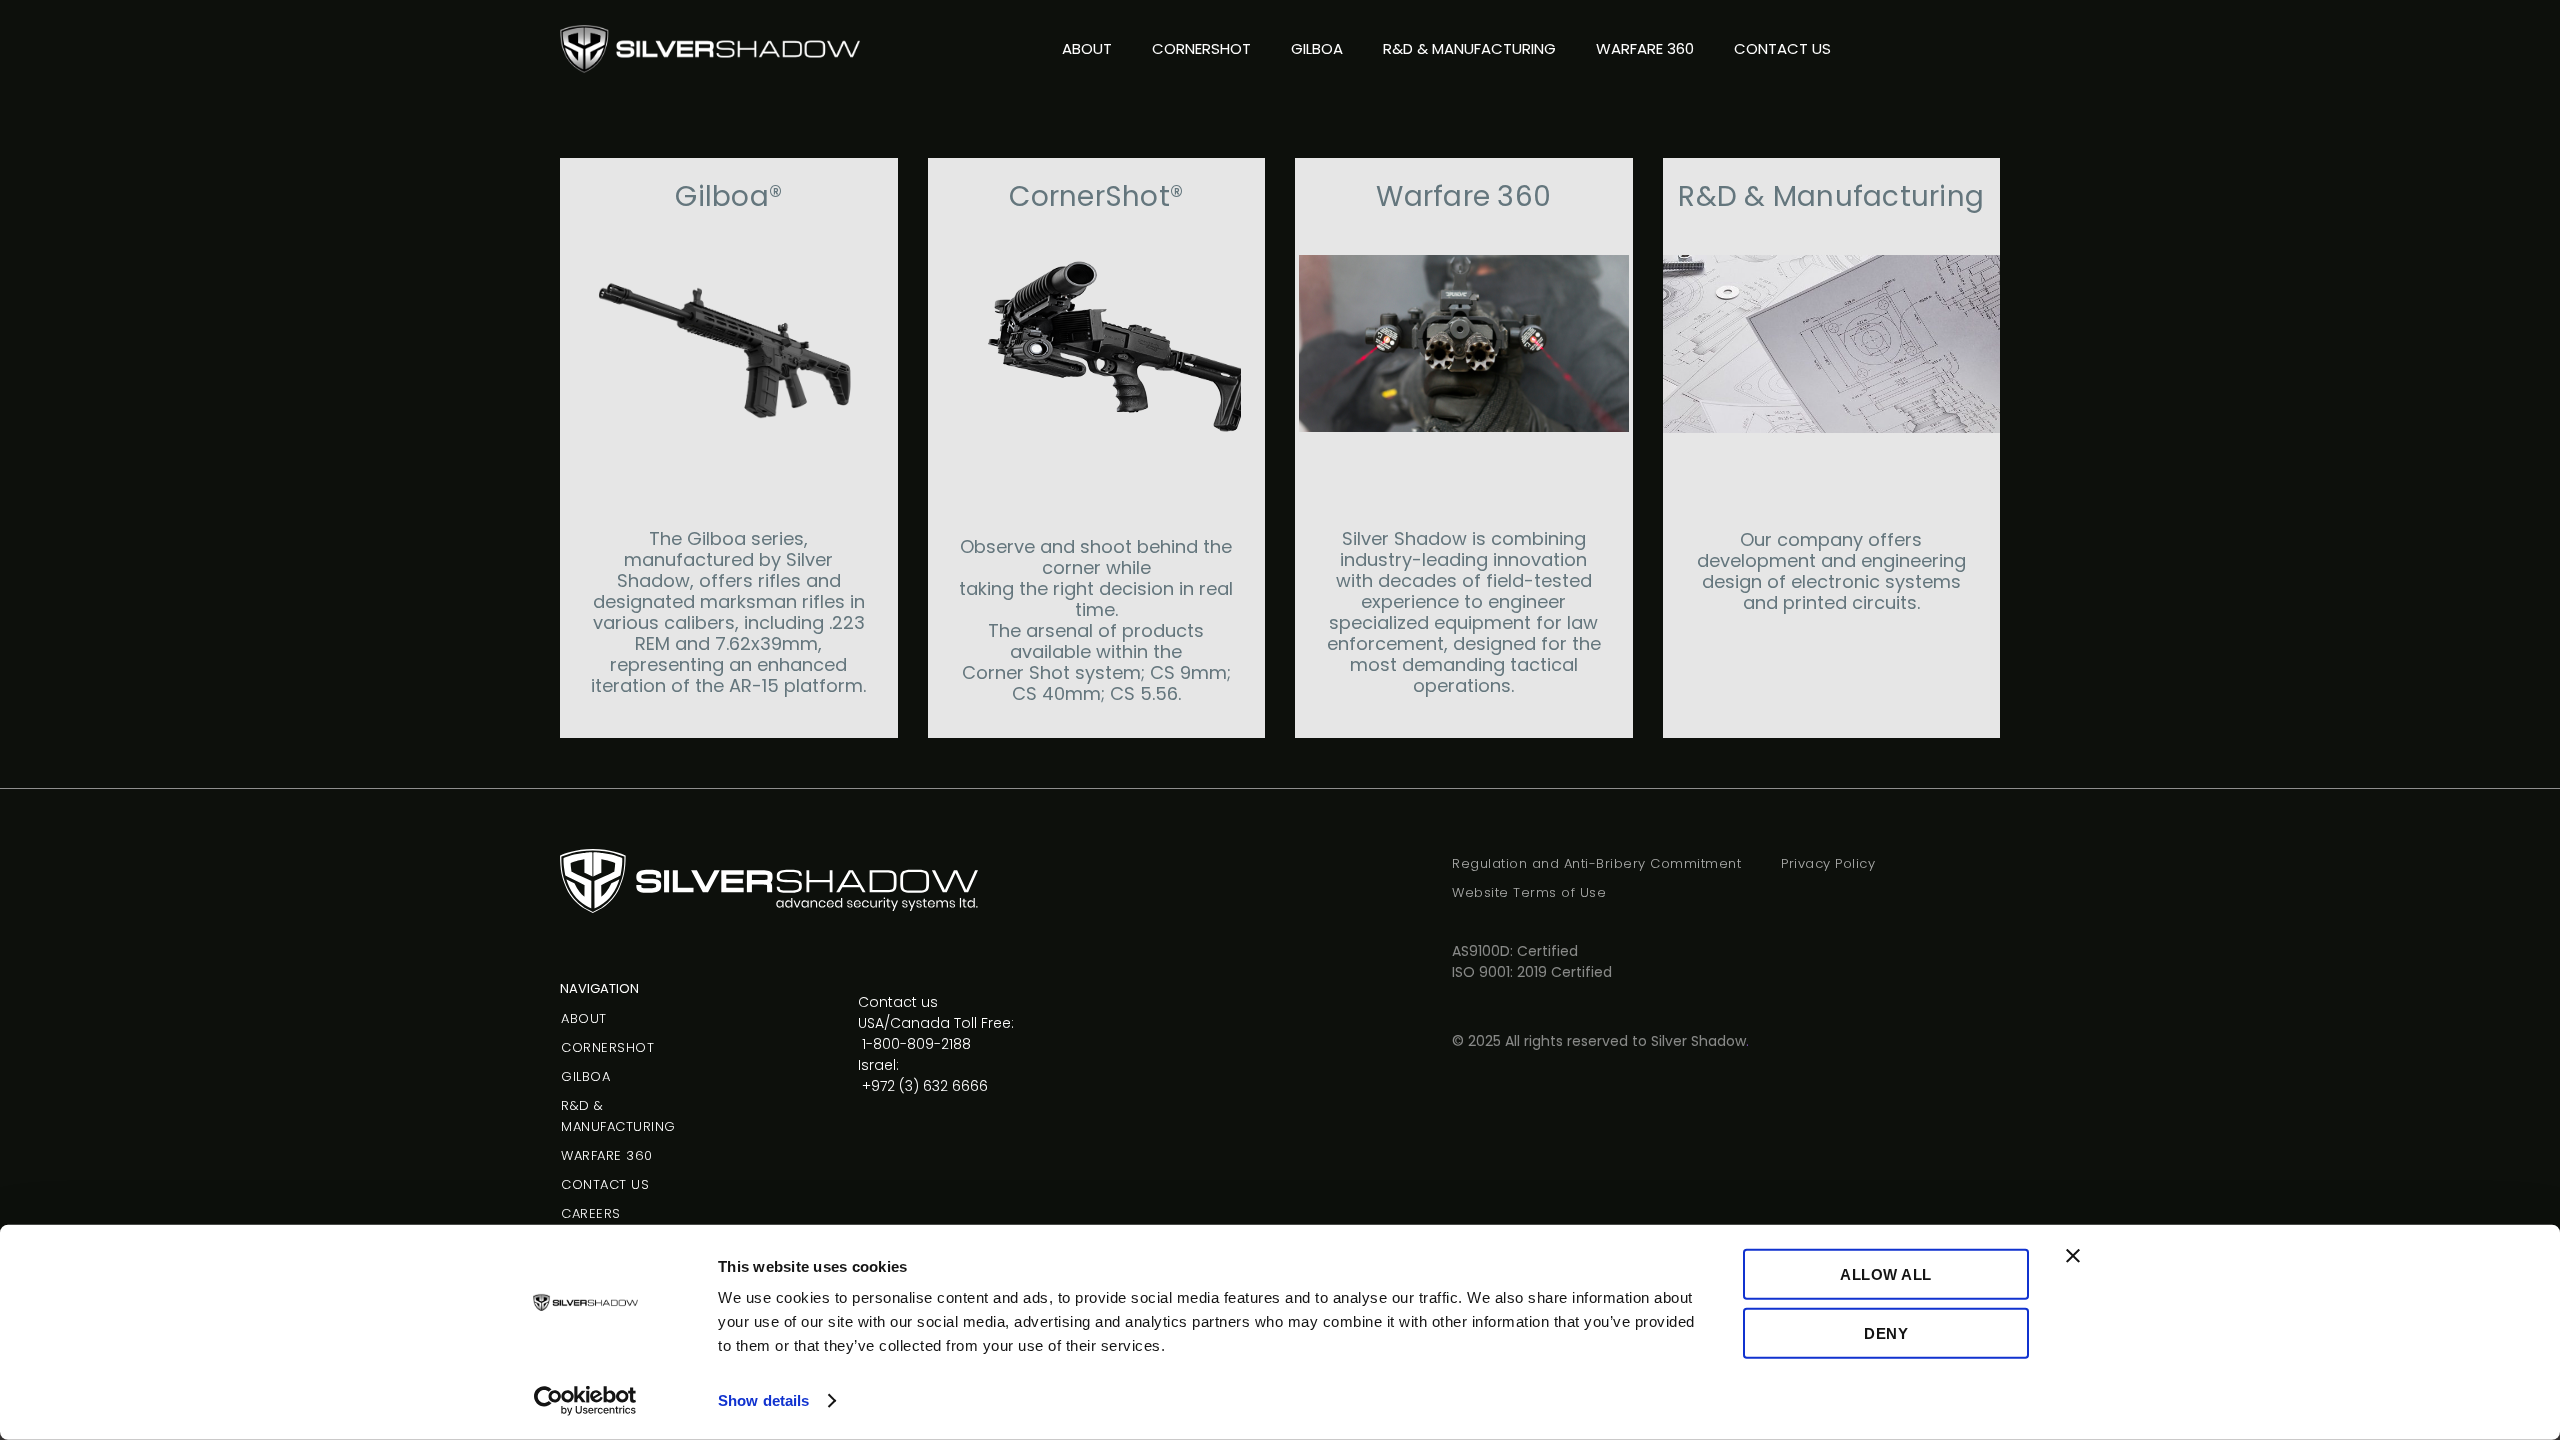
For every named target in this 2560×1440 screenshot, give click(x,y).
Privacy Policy (1828, 863)
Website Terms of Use (1529, 892)
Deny (1886, 1332)
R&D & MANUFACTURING (1469, 48)
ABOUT (1087, 48)
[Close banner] (2073, 1256)
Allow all (1886, 1274)
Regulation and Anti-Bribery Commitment (1596, 863)
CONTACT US (1782, 48)
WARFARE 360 (1645, 48)
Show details (763, 1400)
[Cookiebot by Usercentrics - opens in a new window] (585, 1401)
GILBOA (1317, 48)
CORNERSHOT (1201, 48)
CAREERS (591, 1213)
